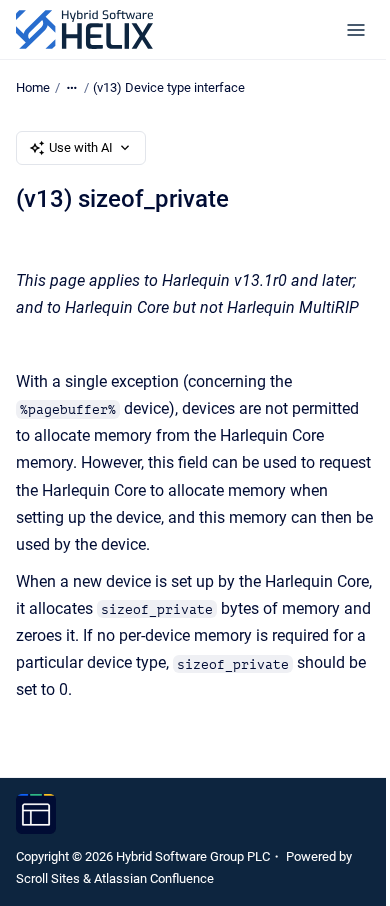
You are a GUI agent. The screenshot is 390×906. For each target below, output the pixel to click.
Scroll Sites (48, 878)
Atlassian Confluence (154, 878)
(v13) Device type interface (169, 87)
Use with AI (81, 147)
